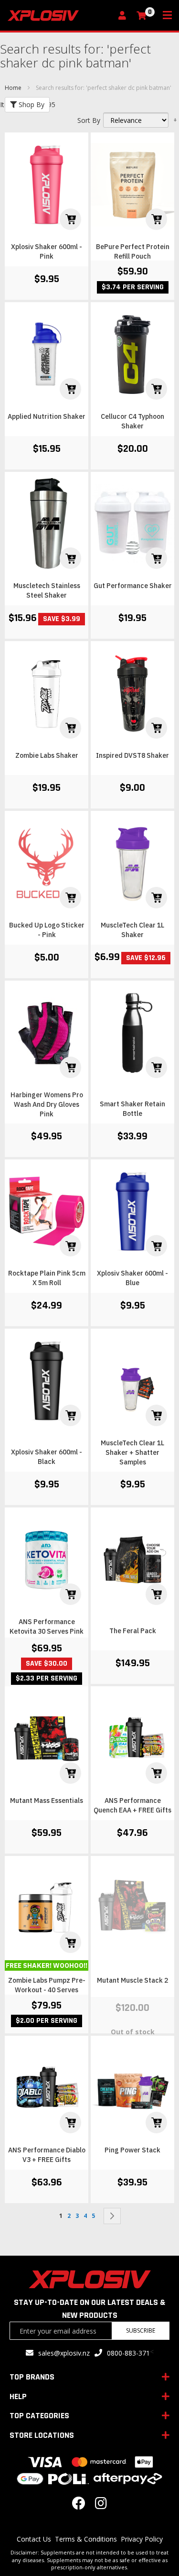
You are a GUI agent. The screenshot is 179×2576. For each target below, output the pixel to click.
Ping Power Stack (132, 2150)
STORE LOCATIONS (42, 2435)
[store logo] (60, 16)
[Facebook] (79, 2505)
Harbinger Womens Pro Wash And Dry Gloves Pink (47, 1104)
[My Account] (125, 16)
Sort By (89, 120)
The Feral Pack (133, 1631)
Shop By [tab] (31, 104)
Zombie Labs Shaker (47, 755)
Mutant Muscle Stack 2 (132, 1980)
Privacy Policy (142, 2539)
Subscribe (141, 2330)
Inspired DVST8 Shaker (132, 755)
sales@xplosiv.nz (64, 2353)
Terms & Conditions (86, 2539)
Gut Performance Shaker (133, 586)
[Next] (112, 2216)
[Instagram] (101, 2505)
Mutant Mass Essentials (47, 1801)
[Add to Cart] (70, 219)
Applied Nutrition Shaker (47, 416)
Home (14, 88)
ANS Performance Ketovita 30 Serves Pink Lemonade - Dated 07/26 (47, 1631)
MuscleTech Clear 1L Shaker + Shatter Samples (132, 1452)
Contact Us (34, 2539)
